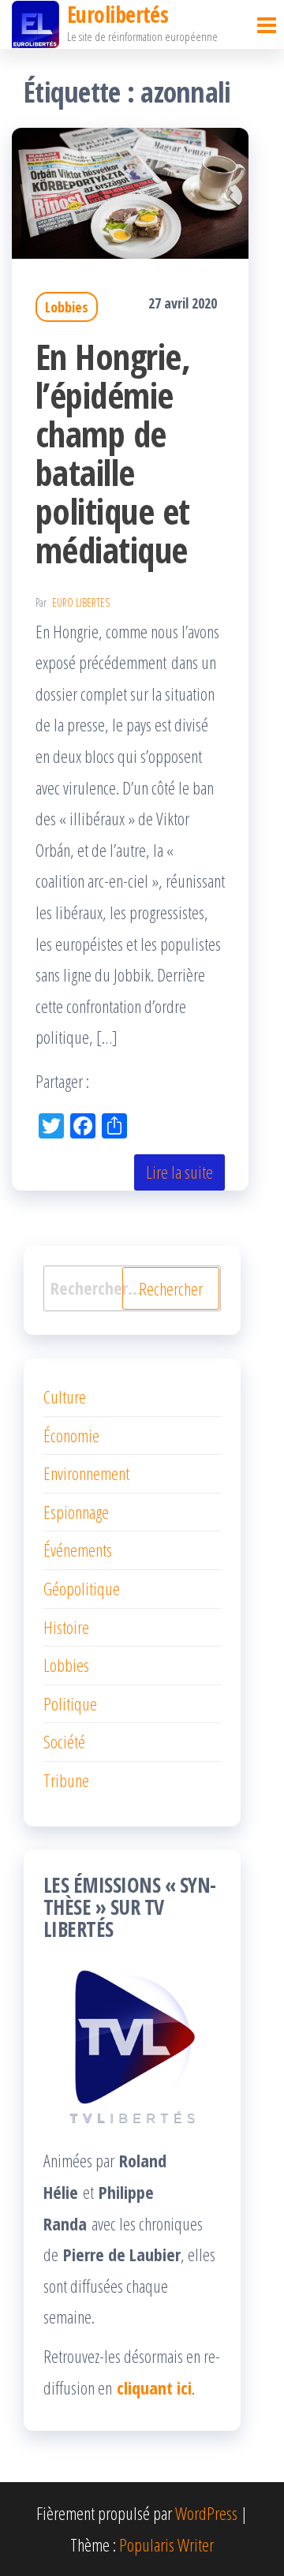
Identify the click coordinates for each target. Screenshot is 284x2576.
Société (64, 1741)
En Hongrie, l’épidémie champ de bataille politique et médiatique (113, 453)
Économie (71, 1435)
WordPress (206, 2513)
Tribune (66, 1780)
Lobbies (67, 307)
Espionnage (76, 1512)
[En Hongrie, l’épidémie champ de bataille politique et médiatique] (130, 190)
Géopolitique (82, 1588)
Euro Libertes (81, 602)
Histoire (66, 1627)
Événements (78, 1550)
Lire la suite (179, 1172)
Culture (65, 1396)
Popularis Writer (166, 2544)
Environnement (86, 1473)
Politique (70, 1703)
